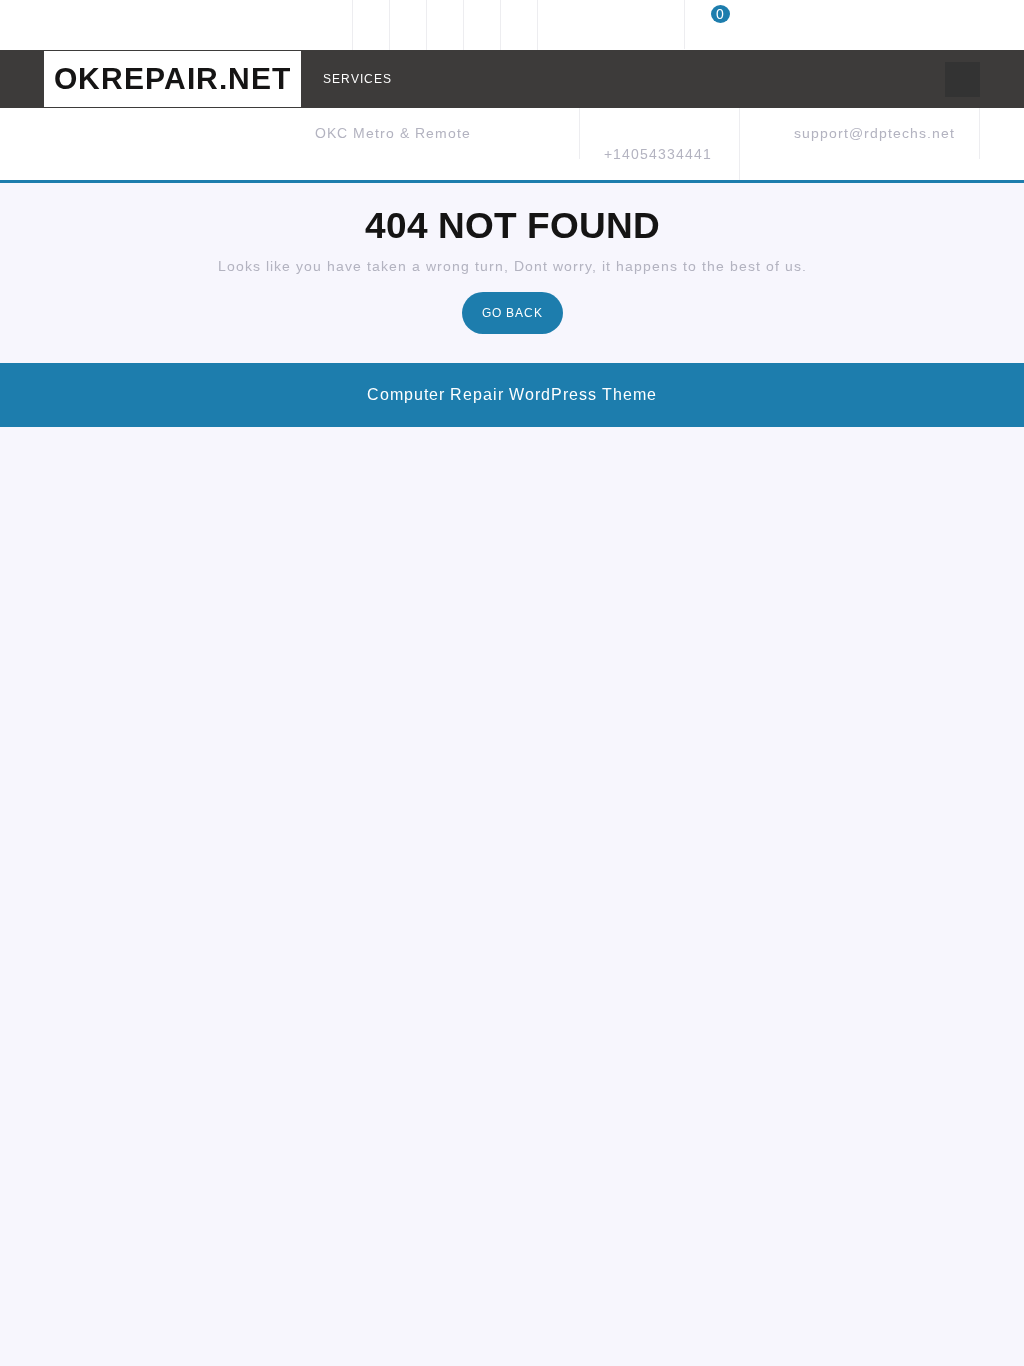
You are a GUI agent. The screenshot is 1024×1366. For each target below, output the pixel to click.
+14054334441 (658, 154)
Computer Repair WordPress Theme (512, 394)
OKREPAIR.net (172, 78)
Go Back (522, 318)
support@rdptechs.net (874, 133)
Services (357, 79)
